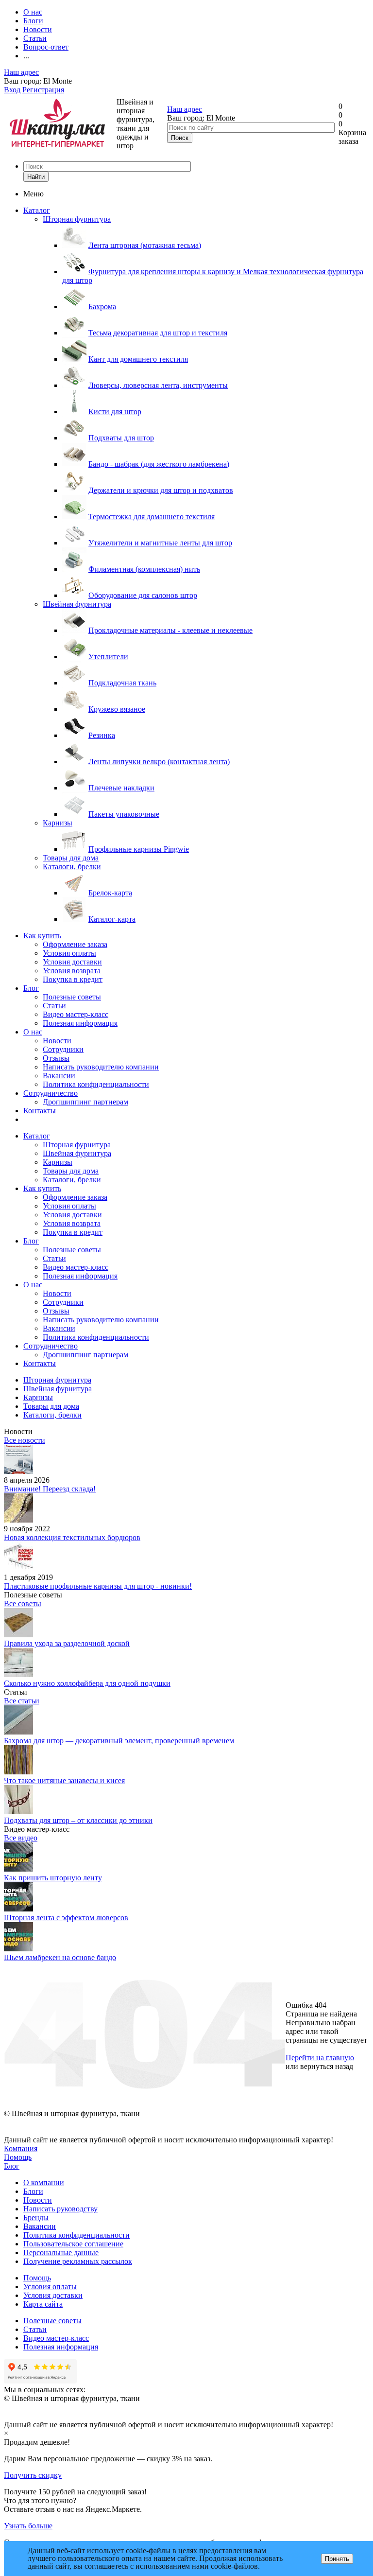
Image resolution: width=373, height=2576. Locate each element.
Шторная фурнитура (77, 219)
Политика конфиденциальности (96, 1084)
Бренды (36, 2217)
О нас (33, 1032)
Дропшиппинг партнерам (85, 1102)
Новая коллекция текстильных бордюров (72, 1537)
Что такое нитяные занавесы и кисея (64, 1780)
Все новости (25, 1440)
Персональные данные (61, 2252)
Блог (31, 988)
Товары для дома (71, 858)
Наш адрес (21, 72)
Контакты (40, 1111)
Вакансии (59, 1076)
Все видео (21, 1838)
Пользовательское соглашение (73, 2244)
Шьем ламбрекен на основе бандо (60, 1957)
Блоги (33, 2191)
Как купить (42, 936)
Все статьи (22, 1701)
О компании (44, 2182)
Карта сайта (43, 2304)
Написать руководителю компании (101, 1067)
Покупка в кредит (73, 979)
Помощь (18, 2157)
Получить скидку (33, 2475)
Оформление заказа (75, 944)
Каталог (37, 210)
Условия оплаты (69, 953)
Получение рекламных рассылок (78, 2261)
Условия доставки (72, 962)
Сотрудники (63, 1049)
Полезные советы (72, 997)
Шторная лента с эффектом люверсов (66, 1918)
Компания (21, 2148)
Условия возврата (72, 971)
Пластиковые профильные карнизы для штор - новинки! (98, 1586)
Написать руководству (60, 2209)
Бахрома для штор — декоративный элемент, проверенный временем (119, 1741)
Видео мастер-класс (76, 1014)
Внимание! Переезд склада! (50, 1489)
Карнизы (58, 823)
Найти (36, 177)
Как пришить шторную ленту (53, 1878)
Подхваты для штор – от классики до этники (78, 1820)
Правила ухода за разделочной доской (67, 1643)
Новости (57, 1041)
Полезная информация (80, 1023)
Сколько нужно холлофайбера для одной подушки (87, 1683)
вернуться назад (327, 2066)
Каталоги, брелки (72, 867)
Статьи (54, 1006)
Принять (337, 2559)
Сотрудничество (51, 1093)
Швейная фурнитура (77, 604)
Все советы (23, 1603)
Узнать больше (28, 2526)
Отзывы (56, 1058)
